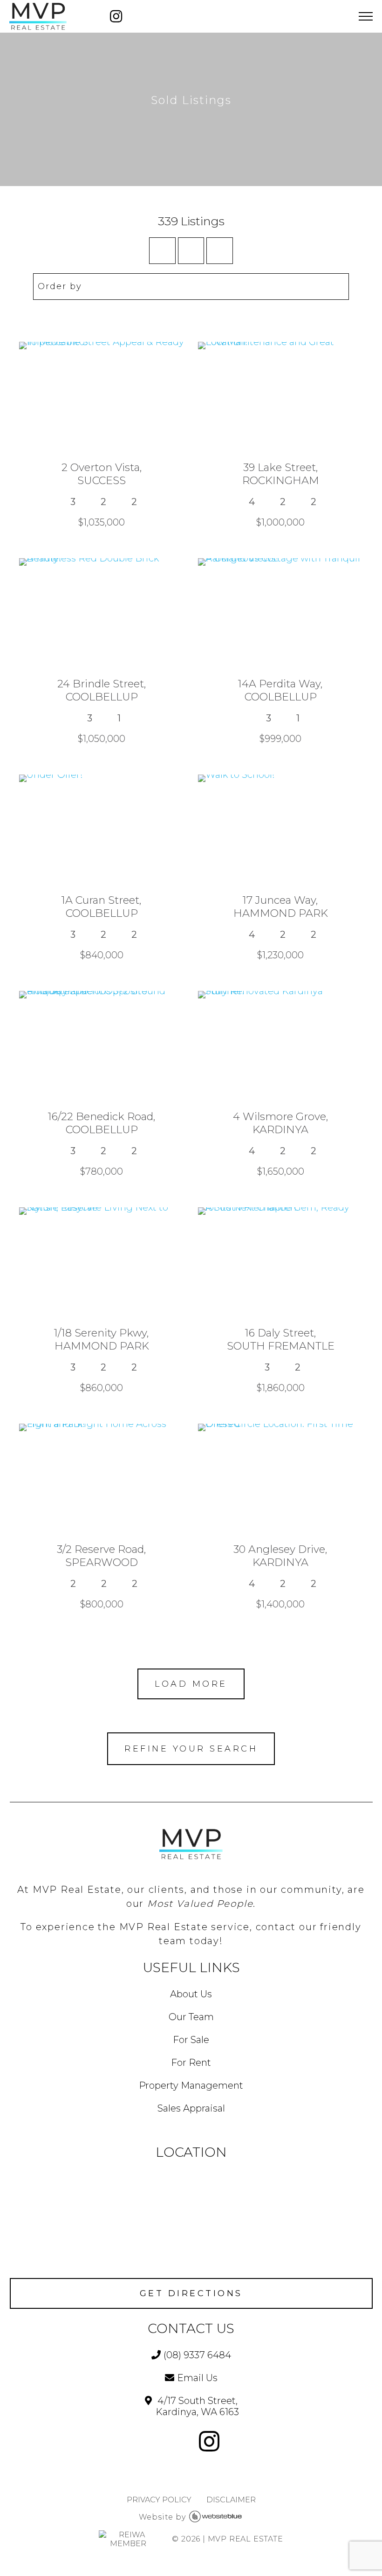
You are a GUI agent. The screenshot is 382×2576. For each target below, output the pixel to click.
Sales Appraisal (191, 2108)
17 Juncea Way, (281, 907)
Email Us (197, 2378)
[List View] (220, 251)
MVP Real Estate (246, 2539)
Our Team (191, 2017)
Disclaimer (231, 2500)
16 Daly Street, (281, 1339)
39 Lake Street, (281, 474)
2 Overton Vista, (102, 474)
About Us (191, 1994)
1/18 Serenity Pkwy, (102, 1339)
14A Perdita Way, (280, 690)
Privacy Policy (159, 2500)
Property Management (191, 2085)
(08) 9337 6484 (197, 2355)
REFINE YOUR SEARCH (191, 1749)
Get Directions (191, 2293)
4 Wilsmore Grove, (281, 1123)
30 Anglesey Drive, (280, 1556)
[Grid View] (191, 251)
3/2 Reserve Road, (102, 1556)
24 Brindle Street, (102, 690)
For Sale (191, 2040)
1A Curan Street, (102, 907)
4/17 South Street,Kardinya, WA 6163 (197, 2406)
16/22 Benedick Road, (102, 1123)
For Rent (191, 2063)
